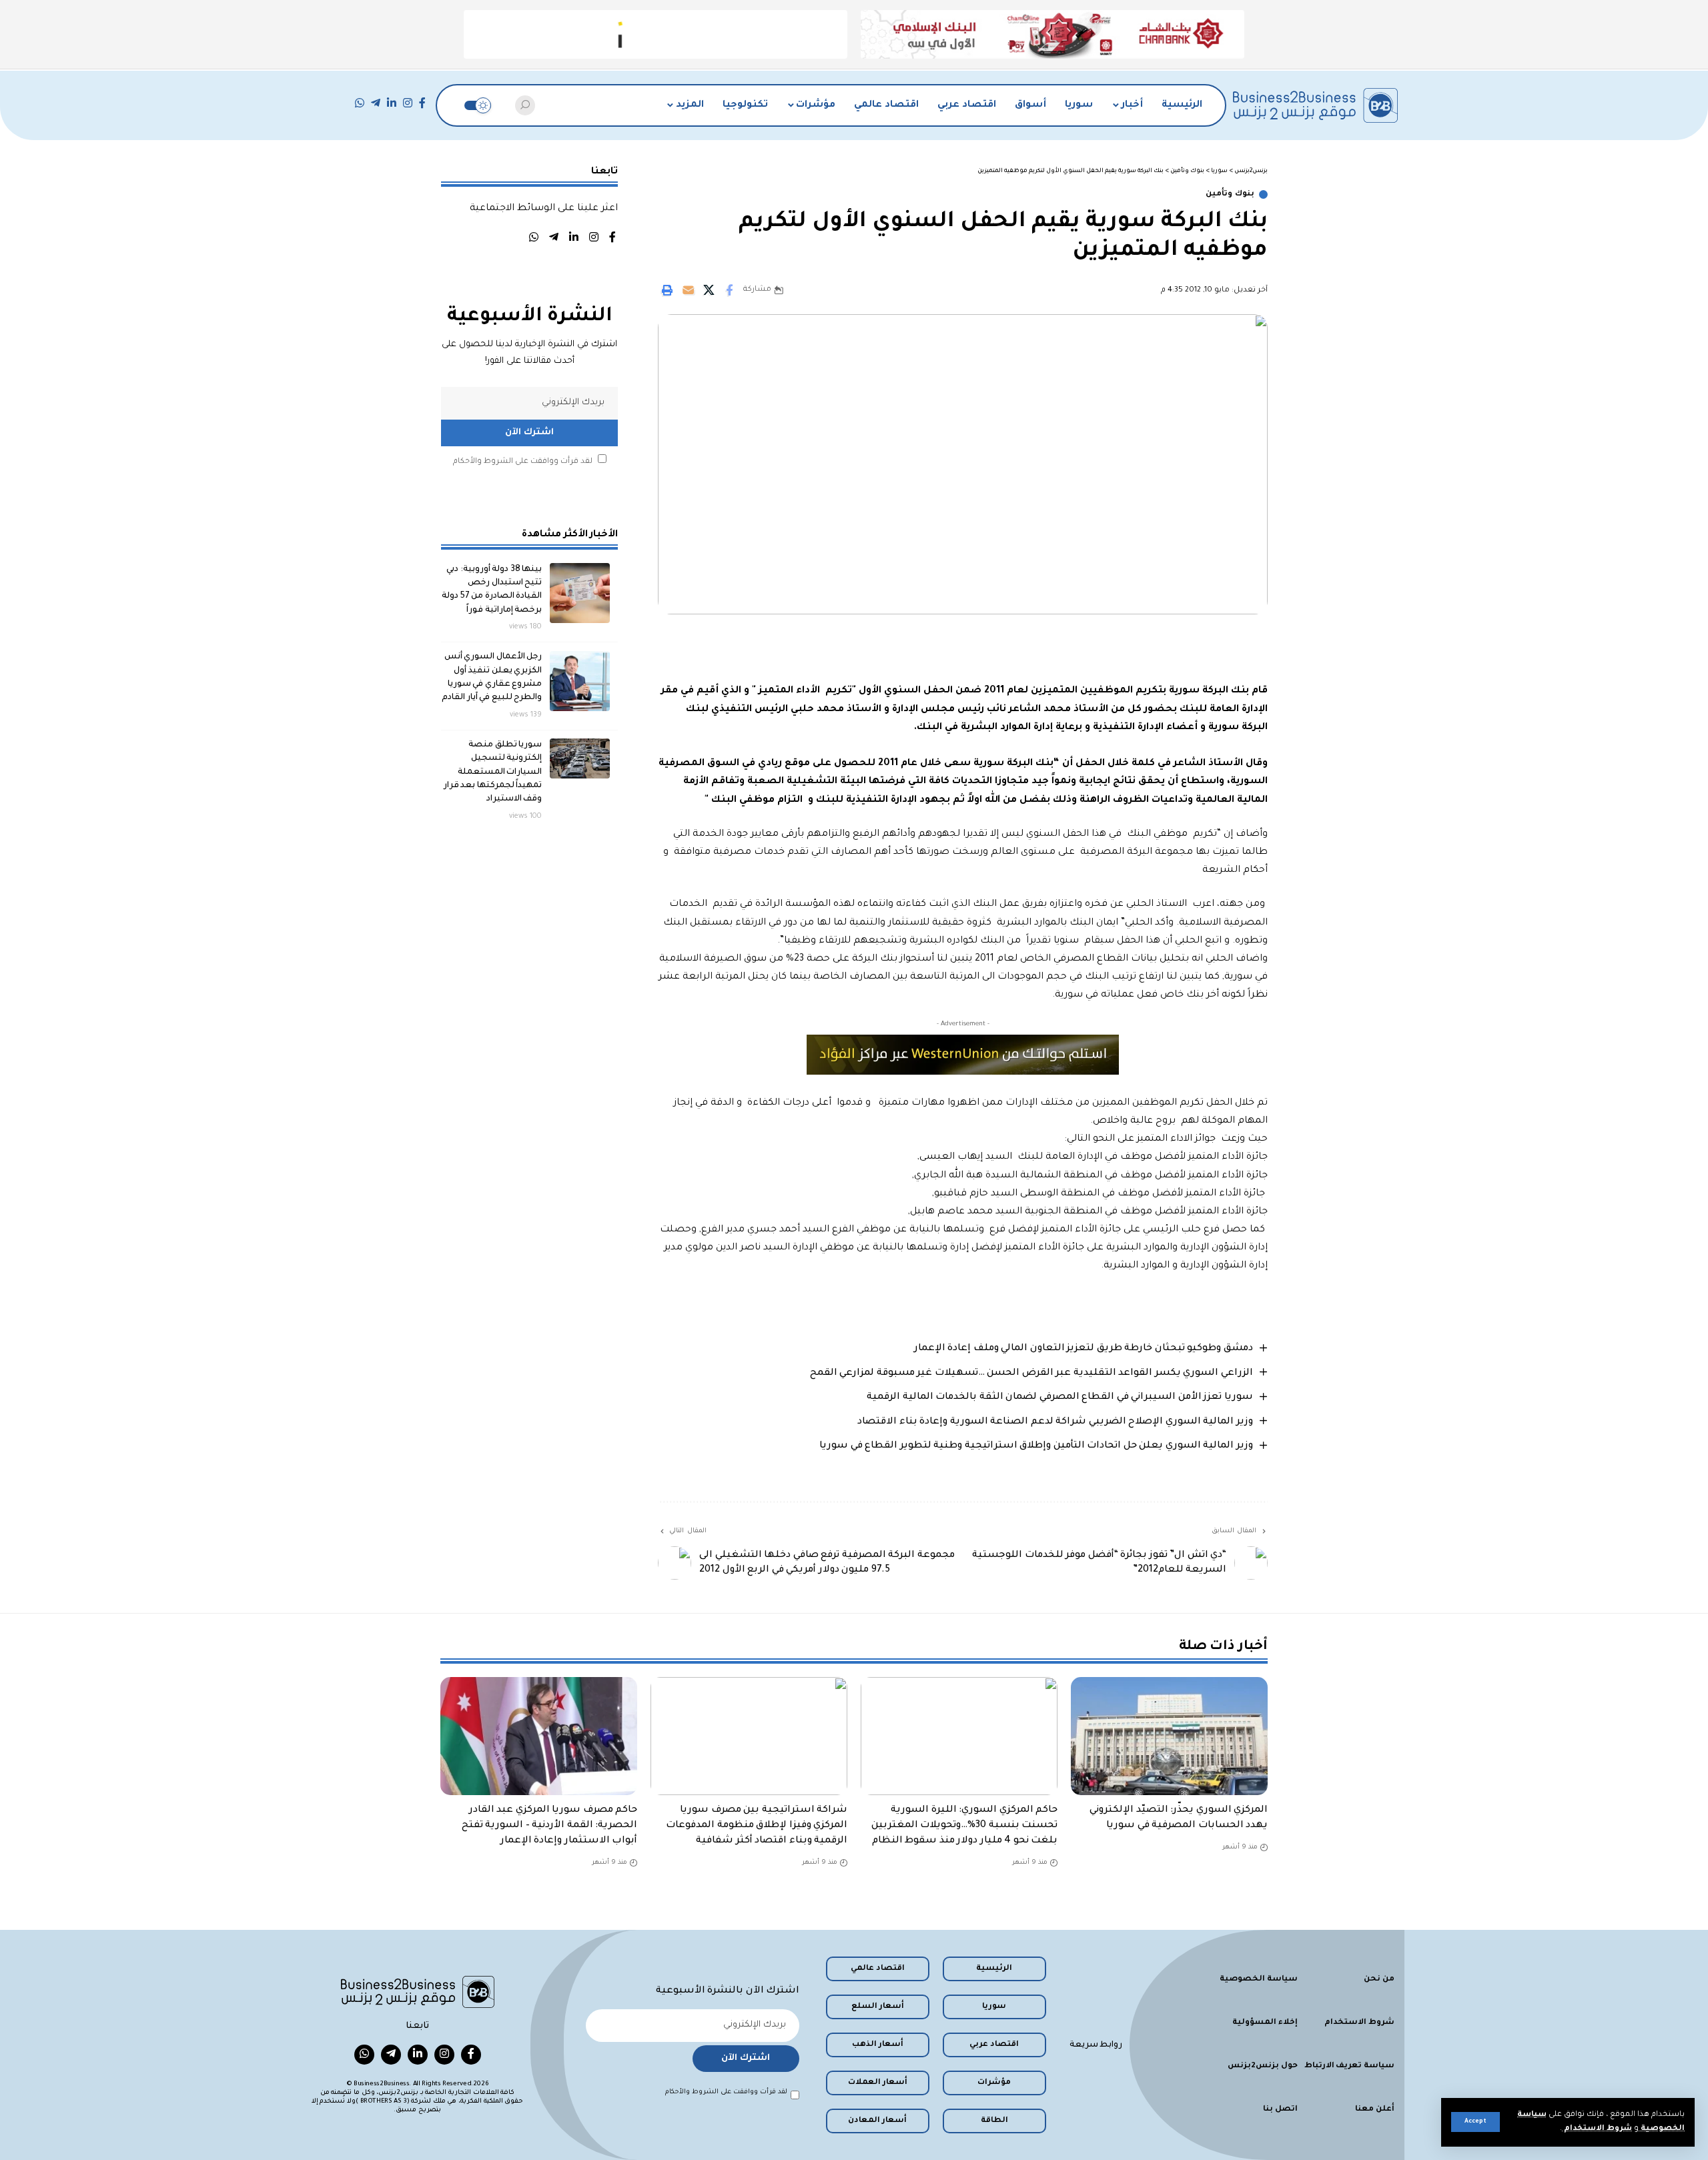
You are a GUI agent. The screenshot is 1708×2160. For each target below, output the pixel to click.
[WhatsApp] (360, 103)
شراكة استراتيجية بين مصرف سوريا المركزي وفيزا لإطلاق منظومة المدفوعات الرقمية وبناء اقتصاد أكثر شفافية (757, 1826)
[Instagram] (408, 103)
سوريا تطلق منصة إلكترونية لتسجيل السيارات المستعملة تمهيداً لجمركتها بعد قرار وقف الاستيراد (493, 772)
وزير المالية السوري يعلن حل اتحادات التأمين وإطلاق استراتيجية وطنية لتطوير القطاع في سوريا (1036, 1446)
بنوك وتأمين (1230, 194)
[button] (1475, 2122)
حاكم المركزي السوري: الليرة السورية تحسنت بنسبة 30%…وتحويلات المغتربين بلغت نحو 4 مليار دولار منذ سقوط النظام (965, 1826)
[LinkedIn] (392, 103)
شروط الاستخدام (1597, 2129)
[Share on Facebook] (729, 290)
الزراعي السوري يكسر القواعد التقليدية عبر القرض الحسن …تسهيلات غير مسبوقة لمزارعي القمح (1031, 1374)
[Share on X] (709, 290)
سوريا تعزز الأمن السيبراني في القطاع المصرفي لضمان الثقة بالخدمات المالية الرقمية (1060, 1398)
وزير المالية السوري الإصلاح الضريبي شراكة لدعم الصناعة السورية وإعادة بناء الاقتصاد (1055, 1422)
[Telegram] (376, 103)
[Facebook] (422, 103)
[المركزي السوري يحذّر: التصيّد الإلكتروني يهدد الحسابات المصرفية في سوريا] (1169, 1736)
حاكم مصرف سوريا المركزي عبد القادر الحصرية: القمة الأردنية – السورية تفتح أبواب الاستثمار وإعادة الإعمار (550, 1826)
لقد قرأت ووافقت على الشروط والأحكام (523, 462)
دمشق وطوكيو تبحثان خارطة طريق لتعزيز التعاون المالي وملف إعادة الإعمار (1084, 1349)
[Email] (688, 290)
